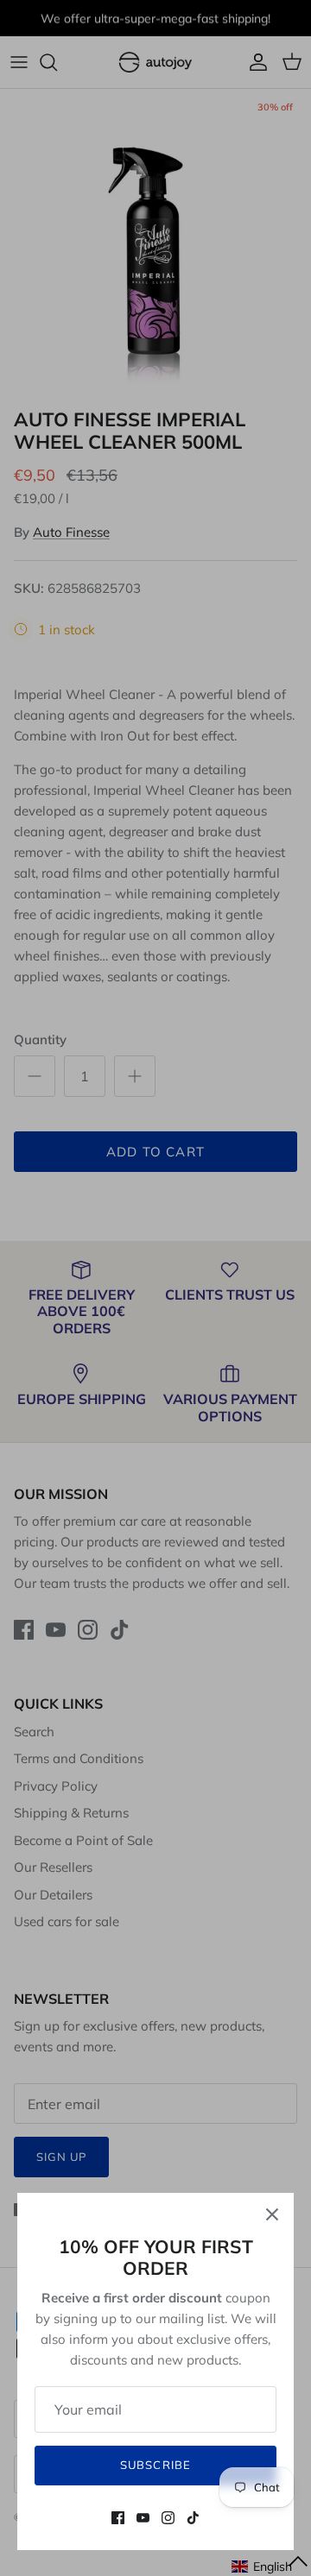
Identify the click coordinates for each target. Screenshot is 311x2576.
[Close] (272, 2214)
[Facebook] (118, 2518)
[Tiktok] (193, 2518)
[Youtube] (143, 2518)
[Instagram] (168, 2518)
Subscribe (155, 2465)
